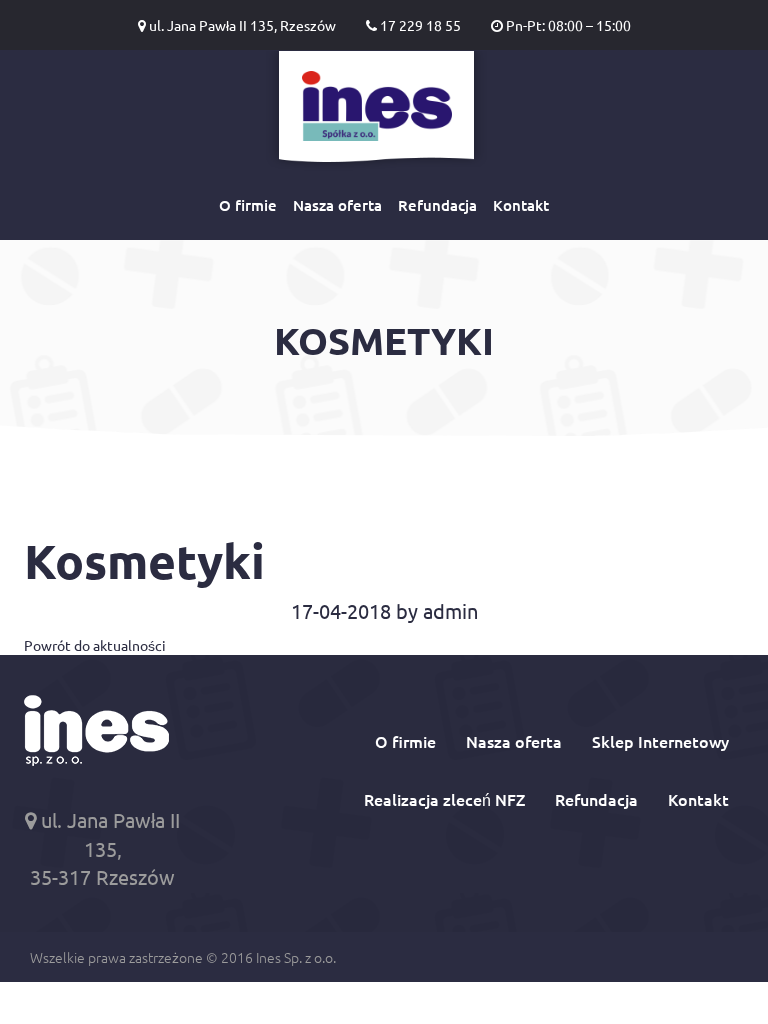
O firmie (248, 205)
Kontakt (521, 205)
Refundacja (437, 205)
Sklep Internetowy (660, 741)
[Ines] (376, 111)
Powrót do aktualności (95, 645)
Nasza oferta (337, 205)
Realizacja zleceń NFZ (444, 799)
